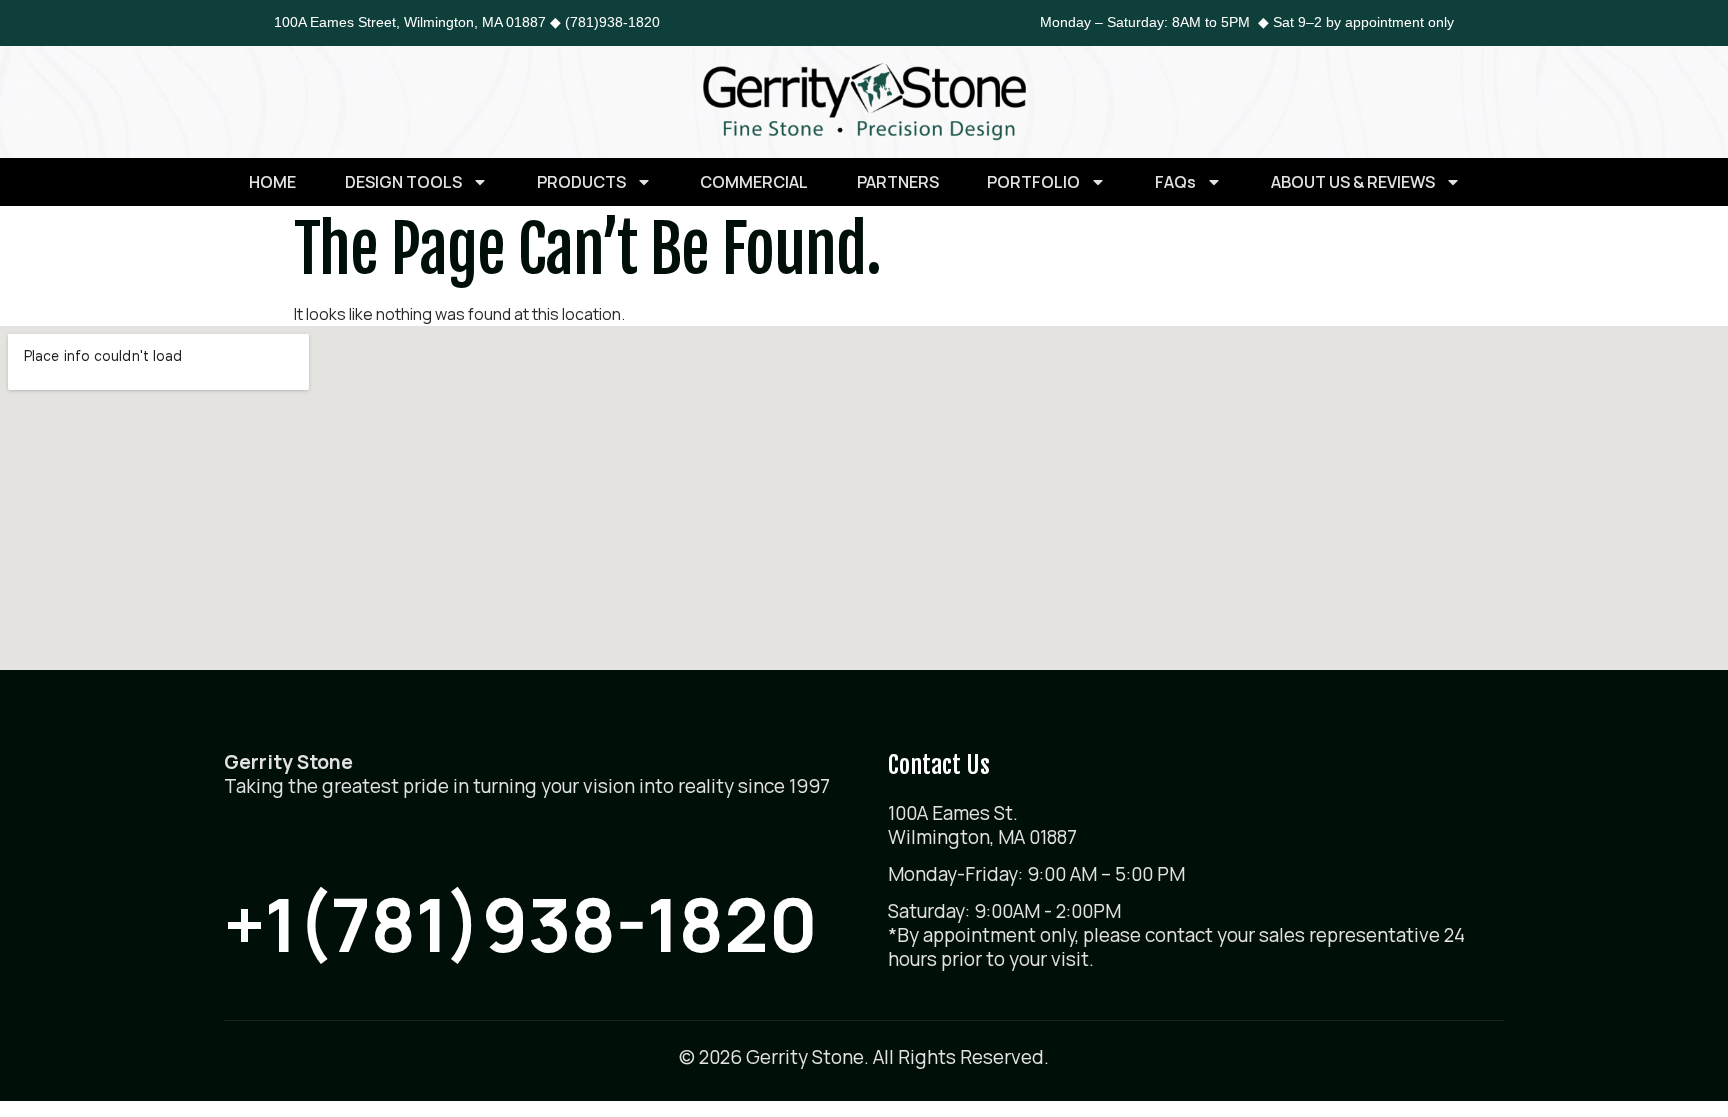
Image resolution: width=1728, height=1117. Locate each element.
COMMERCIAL (754, 182)
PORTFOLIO (1033, 182)
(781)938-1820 (612, 22)
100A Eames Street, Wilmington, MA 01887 (410, 22)
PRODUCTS (581, 182)
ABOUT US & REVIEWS (1353, 182)
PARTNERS (898, 182)
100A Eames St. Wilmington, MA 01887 (982, 825)
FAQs (1175, 182)
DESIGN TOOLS (403, 182)
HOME (272, 182)
